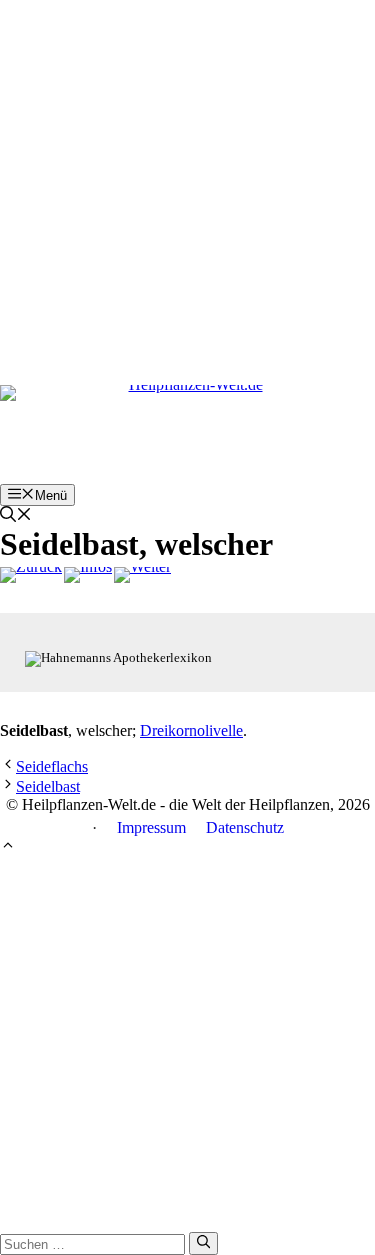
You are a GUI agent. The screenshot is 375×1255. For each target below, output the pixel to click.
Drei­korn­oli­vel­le (191, 730)
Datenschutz (245, 827)
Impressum (151, 827)
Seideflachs (52, 766)
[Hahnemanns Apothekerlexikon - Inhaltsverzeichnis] (88, 575)
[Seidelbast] (31, 575)
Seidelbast (48, 786)
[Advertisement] (187, 187)
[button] (16, 516)
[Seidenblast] (142, 575)
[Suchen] (203, 1243)
